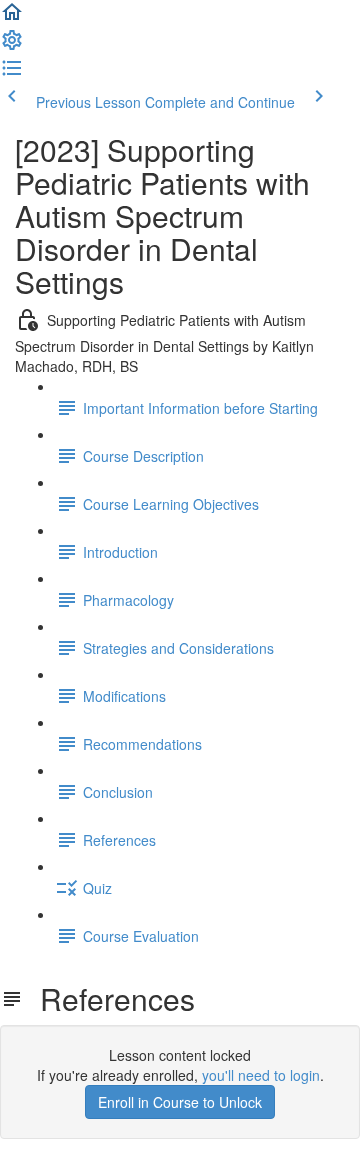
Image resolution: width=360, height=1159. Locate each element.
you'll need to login (261, 1075)
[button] (12, 18)
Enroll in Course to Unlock (180, 1102)
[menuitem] (12, 46)
